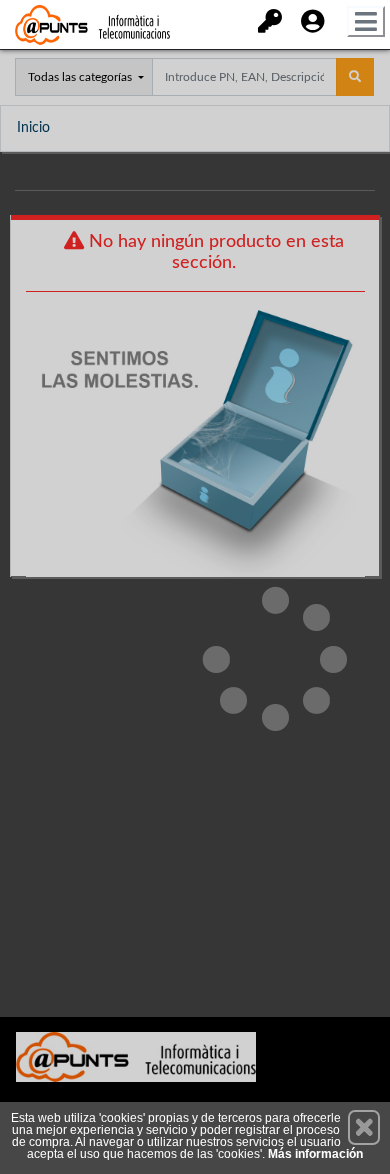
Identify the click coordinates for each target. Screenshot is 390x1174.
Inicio (33, 128)
